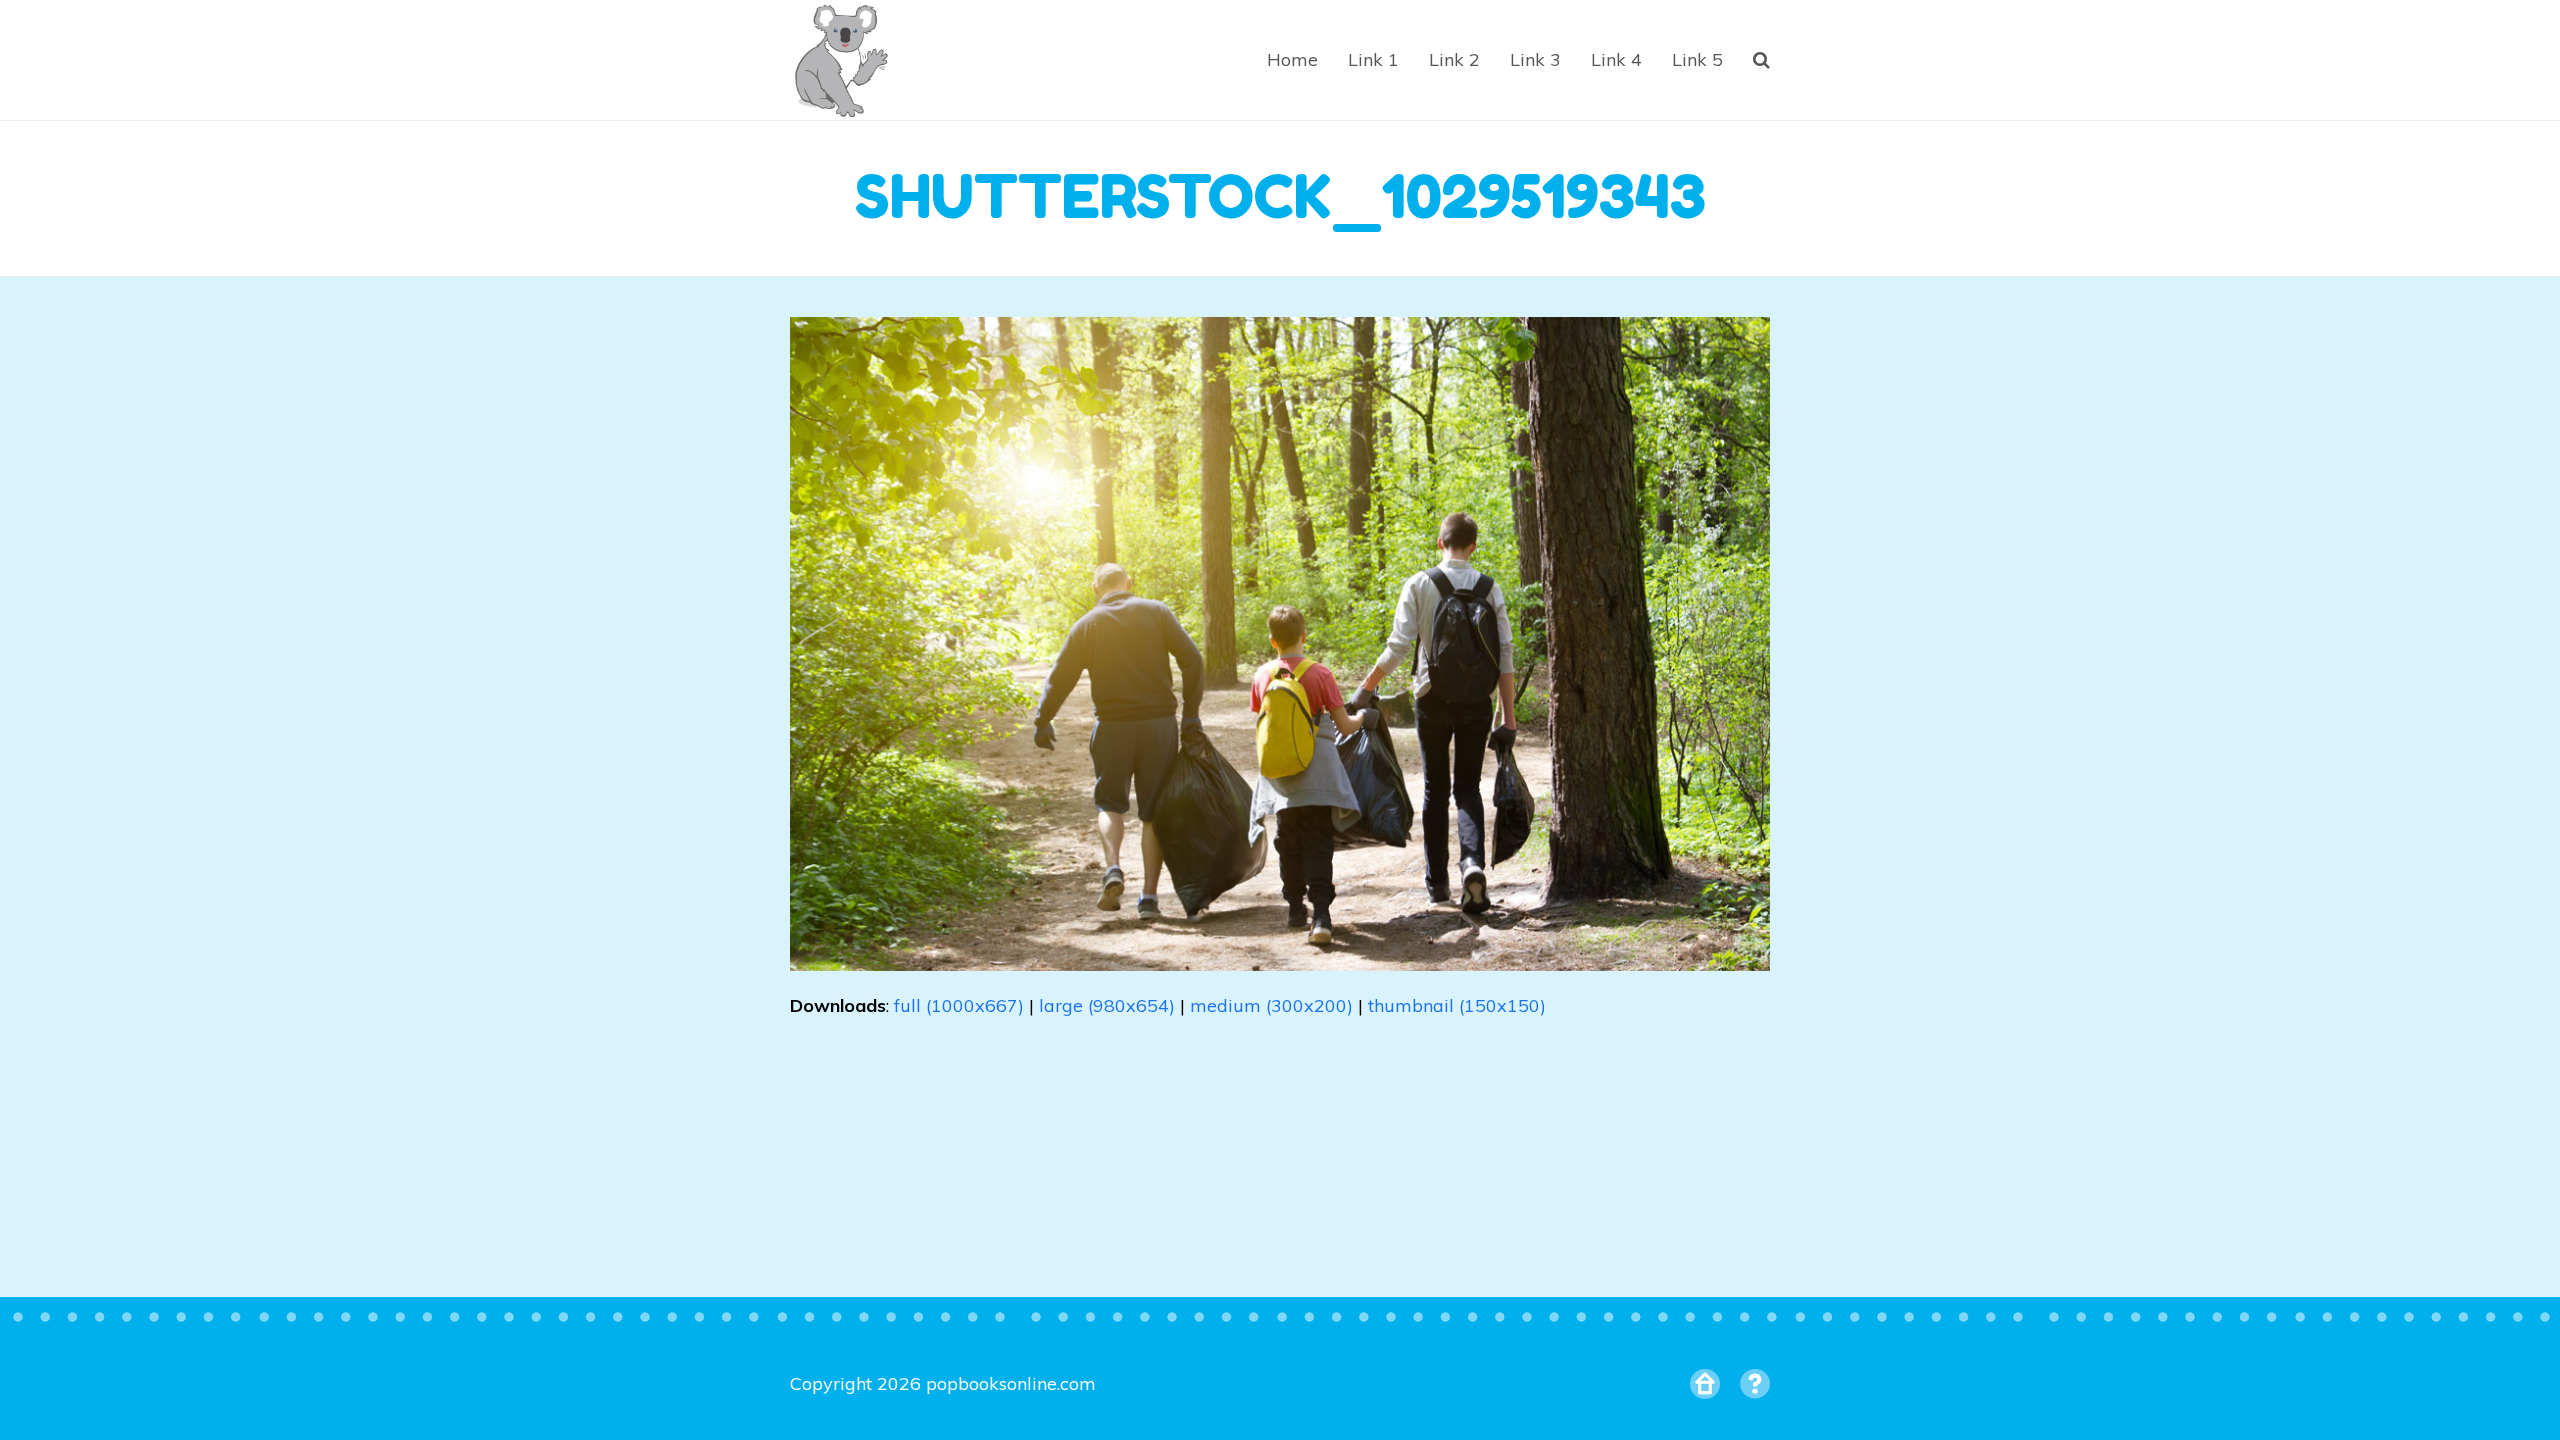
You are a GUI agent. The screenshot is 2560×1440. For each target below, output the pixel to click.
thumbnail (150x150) (1457, 1005)
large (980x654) (1107, 1005)
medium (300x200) (1271, 1005)
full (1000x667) (959, 1005)
